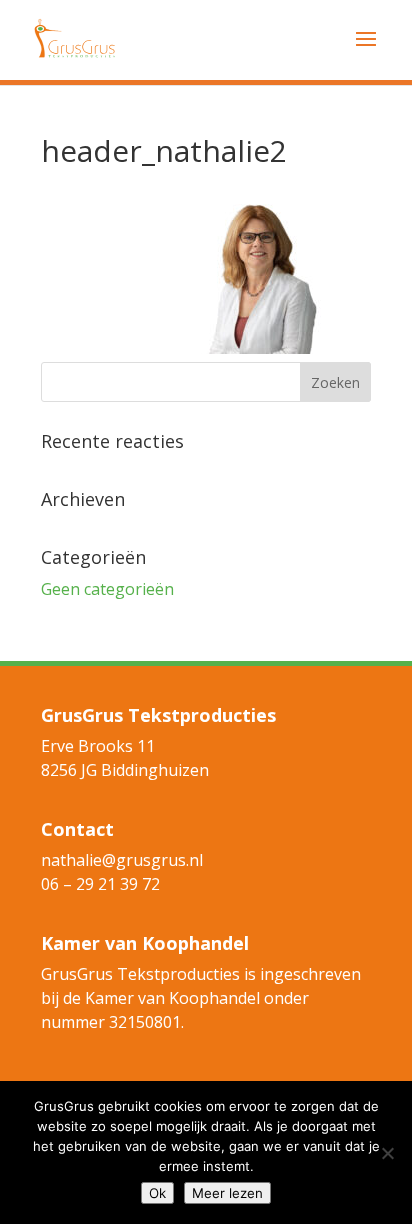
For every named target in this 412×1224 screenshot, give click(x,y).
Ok (157, 1193)
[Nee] (387, 1153)
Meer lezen (227, 1193)
